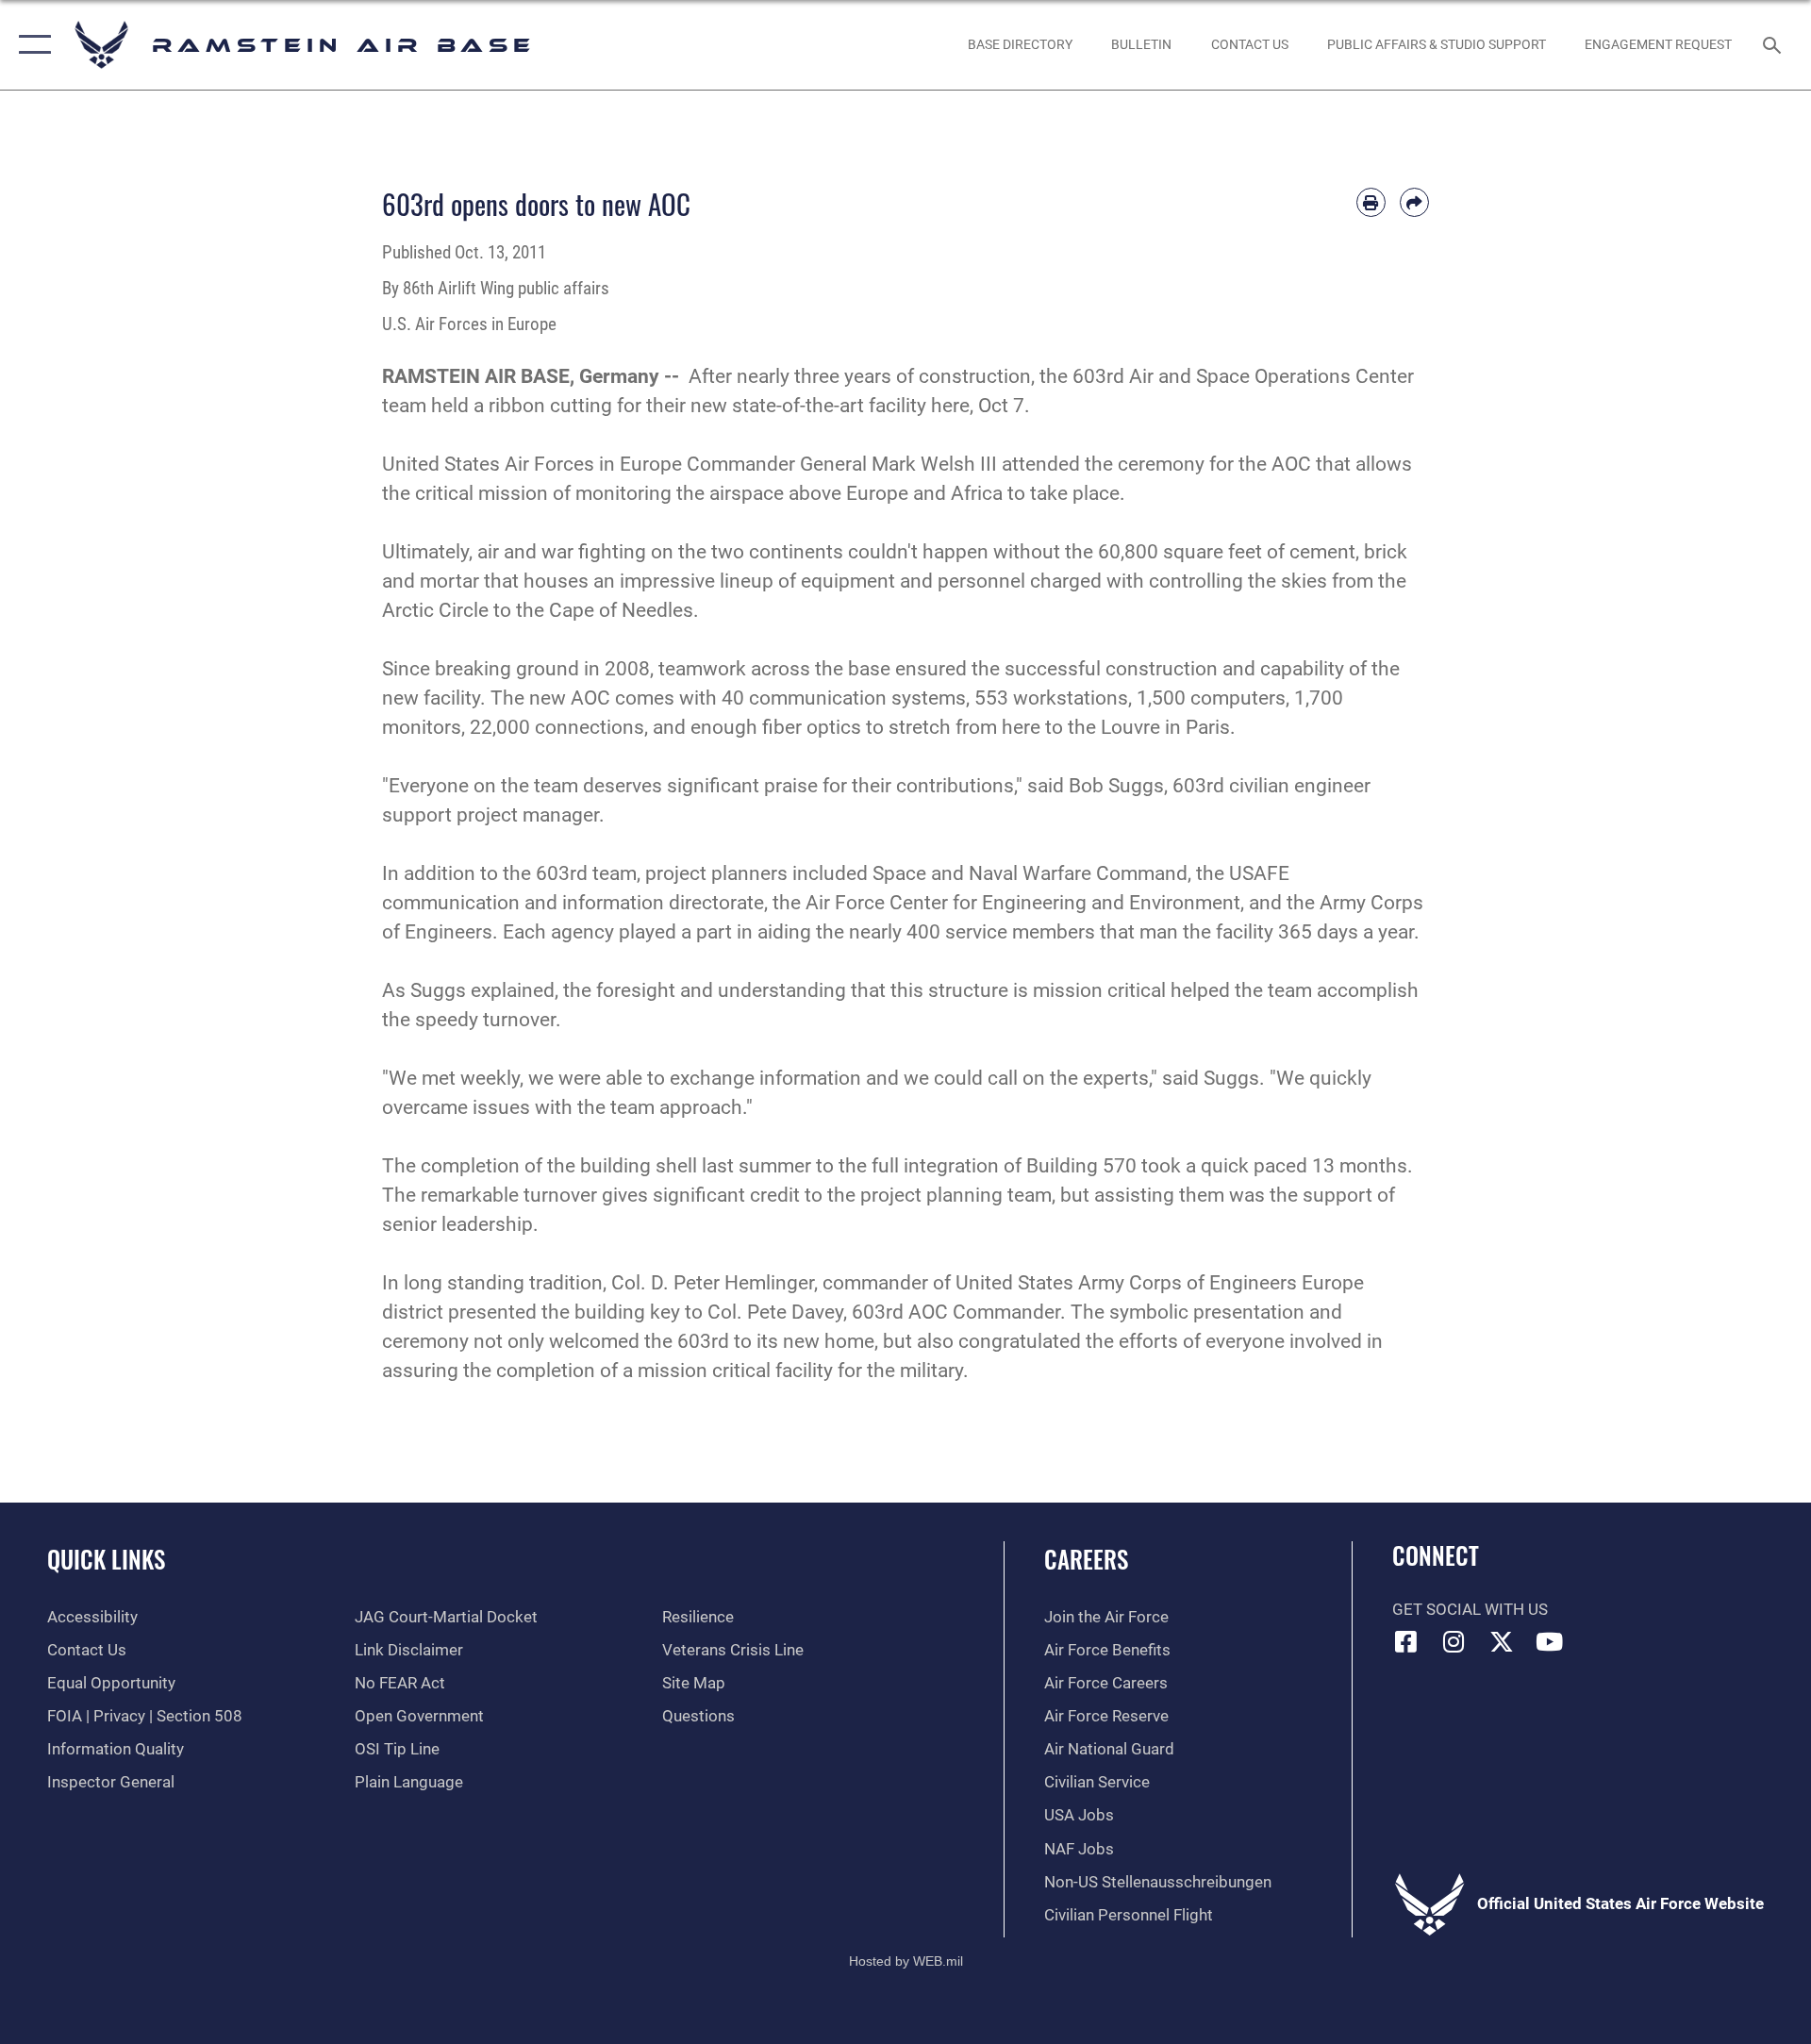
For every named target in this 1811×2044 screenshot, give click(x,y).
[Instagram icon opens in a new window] (1454, 1641)
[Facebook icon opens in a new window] (1406, 1641)
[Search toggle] (1774, 45)
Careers (1086, 1559)
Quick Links (106, 1559)
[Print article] (1371, 202)
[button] (31, 45)
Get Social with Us (1470, 1610)
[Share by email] (1414, 202)
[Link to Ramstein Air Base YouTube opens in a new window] (1550, 1641)
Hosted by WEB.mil (906, 1961)
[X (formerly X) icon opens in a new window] (1502, 1641)
